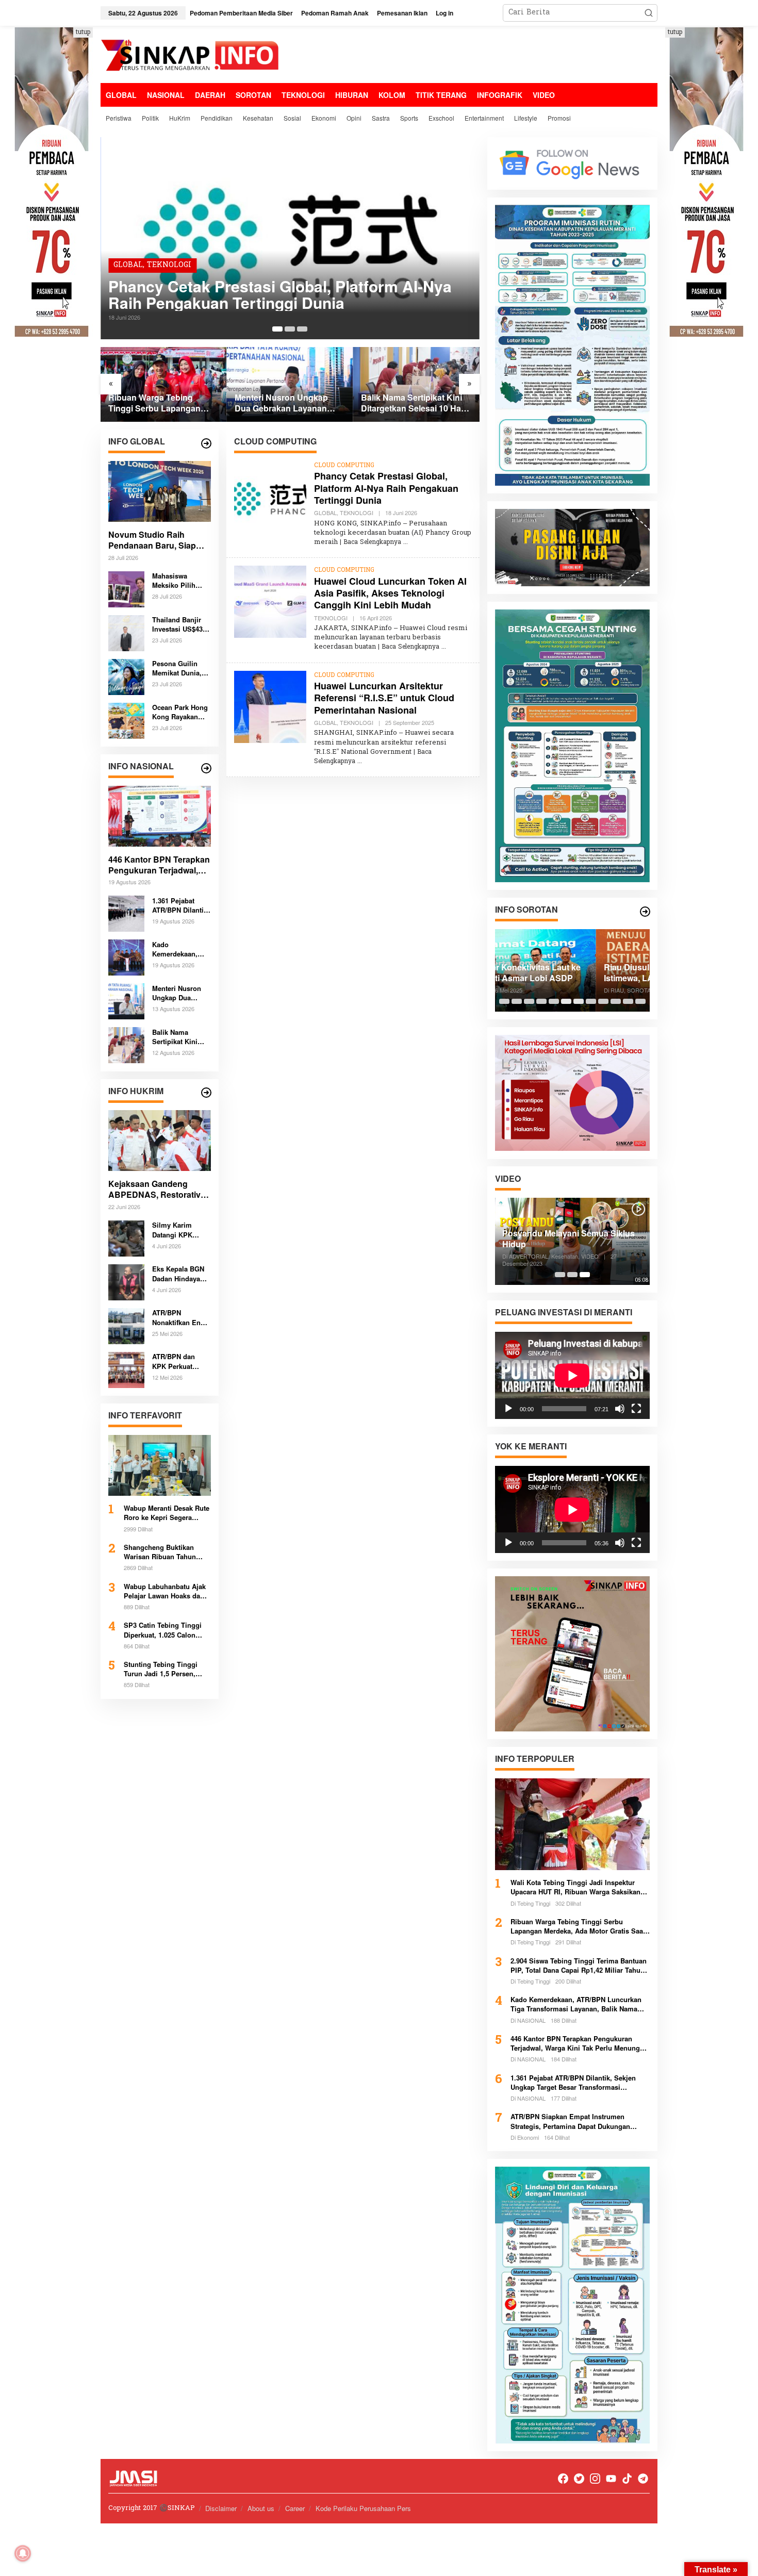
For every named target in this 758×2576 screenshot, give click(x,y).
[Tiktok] (627, 2479)
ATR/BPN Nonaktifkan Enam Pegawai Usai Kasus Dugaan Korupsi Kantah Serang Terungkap (181, 1317)
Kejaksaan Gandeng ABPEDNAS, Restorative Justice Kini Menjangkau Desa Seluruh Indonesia (157, 1190)
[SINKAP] (191, 56)
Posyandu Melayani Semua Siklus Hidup (568, 1239)
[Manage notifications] (23, 2553)
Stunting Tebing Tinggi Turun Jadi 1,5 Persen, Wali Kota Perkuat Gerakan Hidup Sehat (166, 1669)
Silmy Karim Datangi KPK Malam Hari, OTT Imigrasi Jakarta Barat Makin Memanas (179, 1230)
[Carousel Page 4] (541, 1001)
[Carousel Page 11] (628, 1001)
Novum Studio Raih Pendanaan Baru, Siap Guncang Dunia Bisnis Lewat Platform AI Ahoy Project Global (154, 540)
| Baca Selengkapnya (370, 542)
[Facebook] (563, 2479)
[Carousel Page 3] (302, 329)
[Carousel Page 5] (554, 1001)
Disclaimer (221, 2508)
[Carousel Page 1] (504, 1001)
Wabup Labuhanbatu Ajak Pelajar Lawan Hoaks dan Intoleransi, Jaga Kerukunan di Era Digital (165, 1591)
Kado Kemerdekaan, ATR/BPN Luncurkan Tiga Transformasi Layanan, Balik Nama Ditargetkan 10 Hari (180, 949)
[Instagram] (595, 2479)
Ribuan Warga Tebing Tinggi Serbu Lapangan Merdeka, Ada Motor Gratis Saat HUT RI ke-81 (160, 403)
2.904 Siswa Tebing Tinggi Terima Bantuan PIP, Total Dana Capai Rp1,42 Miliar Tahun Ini (579, 1966)
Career (295, 2508)
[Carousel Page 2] (290, 329)
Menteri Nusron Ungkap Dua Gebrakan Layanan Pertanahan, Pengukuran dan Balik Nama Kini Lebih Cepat (286, 403)
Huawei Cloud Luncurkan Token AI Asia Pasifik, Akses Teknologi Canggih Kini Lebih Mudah (390, 593)
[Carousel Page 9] (603, 1001)
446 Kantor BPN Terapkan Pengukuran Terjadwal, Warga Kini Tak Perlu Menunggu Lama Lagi (159, 865)
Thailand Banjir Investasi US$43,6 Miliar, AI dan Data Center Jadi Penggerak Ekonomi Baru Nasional (181, 624)
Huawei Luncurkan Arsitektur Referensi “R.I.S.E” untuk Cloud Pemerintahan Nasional (384, 698)
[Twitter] (579, 2479)
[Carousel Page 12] (640, 1001)
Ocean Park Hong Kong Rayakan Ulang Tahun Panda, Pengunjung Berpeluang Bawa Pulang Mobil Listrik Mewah (180, 712)
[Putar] (508, 1409)
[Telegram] (643, 2479)
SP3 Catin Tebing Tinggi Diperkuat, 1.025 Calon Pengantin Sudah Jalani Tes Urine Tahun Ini (163, 1630)
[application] (572, 1375)
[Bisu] (620, 1409)
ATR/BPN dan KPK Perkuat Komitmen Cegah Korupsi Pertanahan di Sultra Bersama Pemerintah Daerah (180, 1361)
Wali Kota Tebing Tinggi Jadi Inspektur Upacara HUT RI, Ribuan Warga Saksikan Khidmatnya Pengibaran (575, 1887)
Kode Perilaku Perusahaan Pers (363, 2508)
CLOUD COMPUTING (344, 466)
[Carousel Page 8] (591, 1001)
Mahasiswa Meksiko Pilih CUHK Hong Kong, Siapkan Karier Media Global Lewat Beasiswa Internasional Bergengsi (176, 581)
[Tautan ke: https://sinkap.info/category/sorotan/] (645, 912)
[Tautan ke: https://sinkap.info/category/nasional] (206, 768)
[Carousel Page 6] (566, 1001)
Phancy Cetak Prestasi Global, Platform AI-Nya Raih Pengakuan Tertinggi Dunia (280, 294)
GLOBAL (128, 265)
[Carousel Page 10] (616, 1001)
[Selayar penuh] (636, 1409)
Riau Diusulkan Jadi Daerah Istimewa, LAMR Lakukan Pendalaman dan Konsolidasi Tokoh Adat (559, 973)
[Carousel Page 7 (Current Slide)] (579, 1001)
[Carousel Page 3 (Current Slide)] (585, 1275)
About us (261, 2508)
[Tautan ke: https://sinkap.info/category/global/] (206, 443)
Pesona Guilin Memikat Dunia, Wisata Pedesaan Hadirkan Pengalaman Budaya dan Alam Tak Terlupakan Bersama (180, 668)
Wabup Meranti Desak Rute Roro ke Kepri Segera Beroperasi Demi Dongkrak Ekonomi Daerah (167, 1513)
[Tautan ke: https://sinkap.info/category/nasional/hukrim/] (206, 1093)
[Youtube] (611, 2479)
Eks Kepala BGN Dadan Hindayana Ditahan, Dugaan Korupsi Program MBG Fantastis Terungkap (180, 1274)
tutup (83, 32)
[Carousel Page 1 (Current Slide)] (277, 329)
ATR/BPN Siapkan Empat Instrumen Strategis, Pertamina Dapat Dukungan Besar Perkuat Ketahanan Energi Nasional (577, 2121)
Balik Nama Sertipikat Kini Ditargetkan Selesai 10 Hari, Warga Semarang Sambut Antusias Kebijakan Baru (415, 403)
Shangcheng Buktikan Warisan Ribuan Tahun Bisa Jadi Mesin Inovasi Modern (162, 1552)
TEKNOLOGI (169, 265)
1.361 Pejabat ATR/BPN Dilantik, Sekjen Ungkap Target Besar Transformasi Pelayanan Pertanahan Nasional (181, 905)
